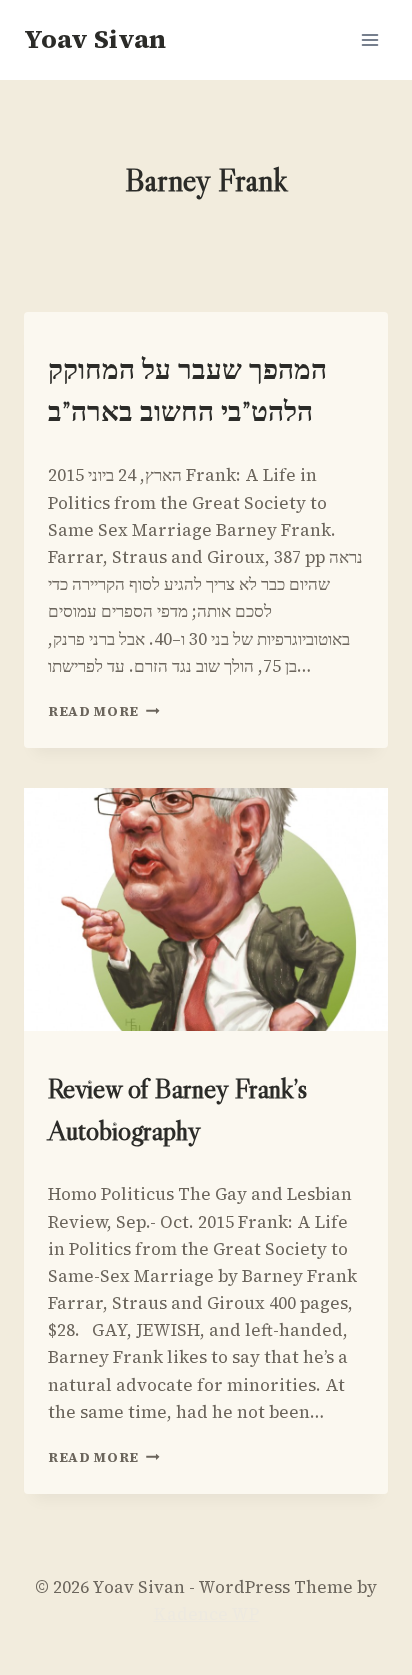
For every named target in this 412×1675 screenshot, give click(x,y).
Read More (104, 711)
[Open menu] (369, 39)
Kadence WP (206, 1614)
